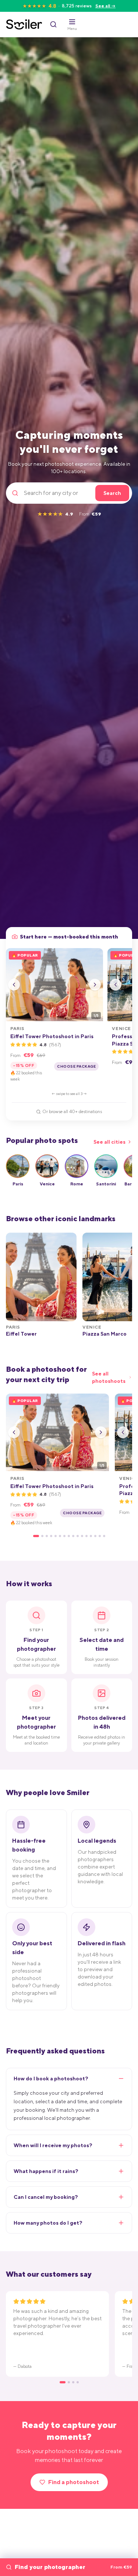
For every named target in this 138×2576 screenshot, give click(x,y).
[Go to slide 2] (42, 1536)
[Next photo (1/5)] (95, 985)
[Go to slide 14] (95, 1536)
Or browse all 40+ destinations (72, 1112)
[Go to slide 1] (36, 1536)
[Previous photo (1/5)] (14, 985)
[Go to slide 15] (100, 1536)
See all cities (109, 1142)
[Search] (53, 24)
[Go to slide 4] (51, 1536)
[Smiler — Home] (24, 24)
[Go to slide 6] (60, 1536)
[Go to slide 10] (78, 1536)
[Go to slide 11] (82, 1536)
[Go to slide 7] (64, 1536)
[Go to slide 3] (47, 1536)
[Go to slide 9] (73, 1536)
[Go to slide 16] (104, 1536)
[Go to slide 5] (56, 1536)
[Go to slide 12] (86, 1536)
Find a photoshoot (74, 2482)
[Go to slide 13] (91, 1536)
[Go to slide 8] (69, 1536)
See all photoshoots (109, 1377)
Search (112, 493)
